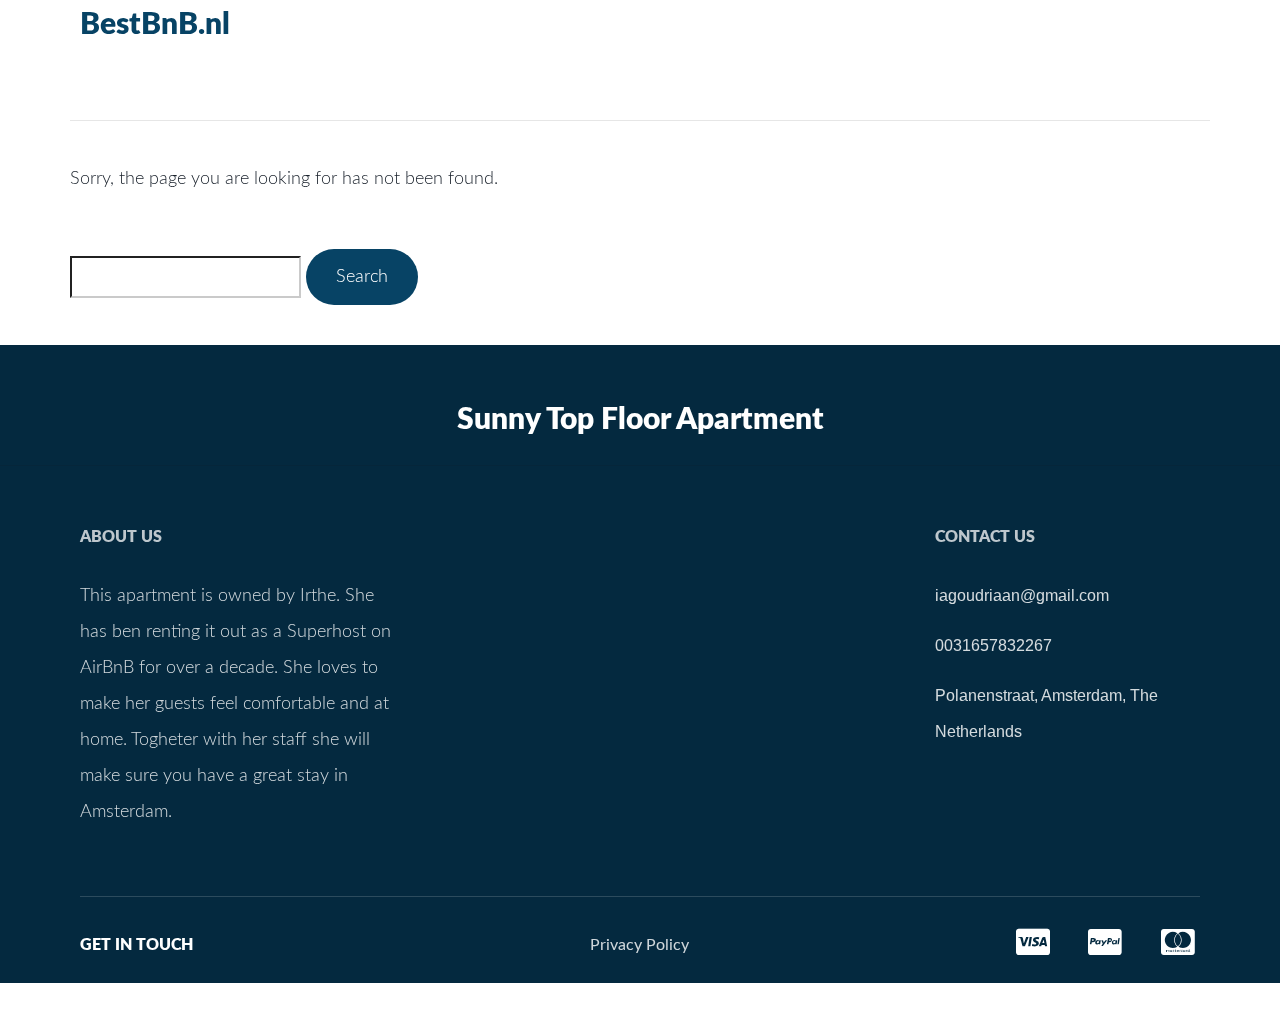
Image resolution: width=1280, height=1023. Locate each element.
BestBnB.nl (155, 25)
